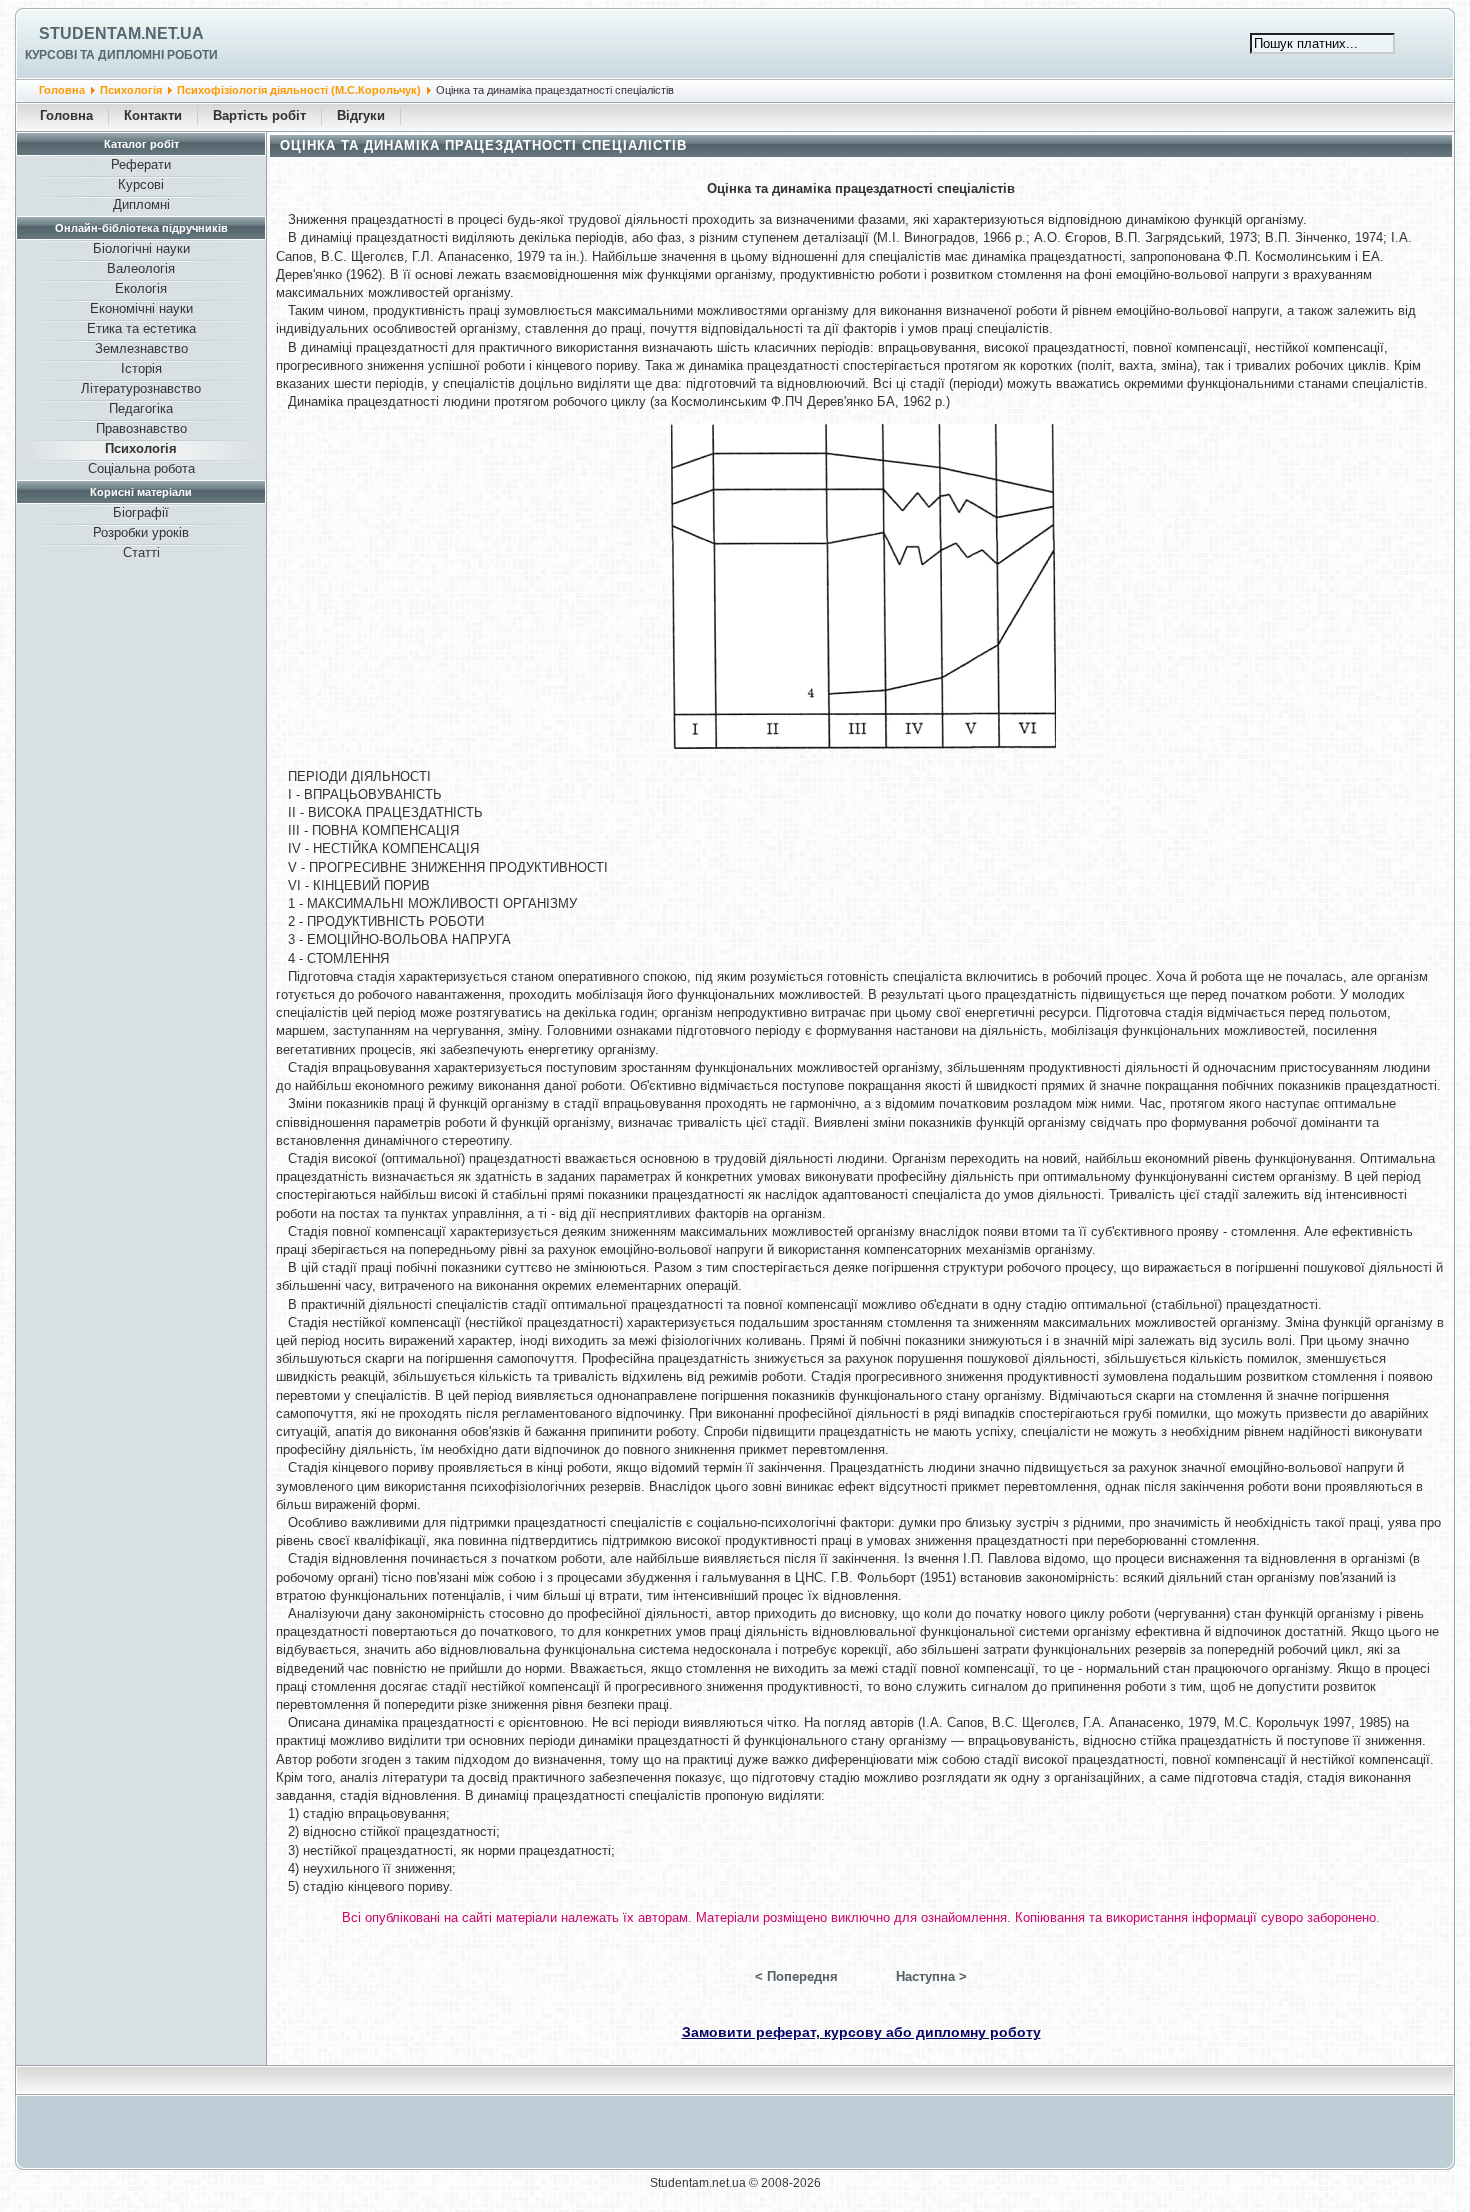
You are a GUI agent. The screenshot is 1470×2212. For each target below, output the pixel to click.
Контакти (153, 115)
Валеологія (141, 268)
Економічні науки (141, 308)
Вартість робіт (259, 115)
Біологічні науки (141, 248)
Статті (141, 552)
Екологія (141, 288)
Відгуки (361, 115)
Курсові (141, 184)
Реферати (141, 164)
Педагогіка (141, 408)
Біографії (141, 512)
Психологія (131, 90)
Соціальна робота (141, 468)
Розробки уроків (141, 532)
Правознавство (141, 428)
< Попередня (796, 1976)
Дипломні (141, 204)
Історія (141, 368)
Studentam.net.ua (121, 33)
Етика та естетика (141, 328)
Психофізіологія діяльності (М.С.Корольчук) (299, 90)
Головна (62, 90)
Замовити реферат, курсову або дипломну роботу (861, 2032)
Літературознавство (141, 388)
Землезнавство (141, 348)
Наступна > (931, 1976)
